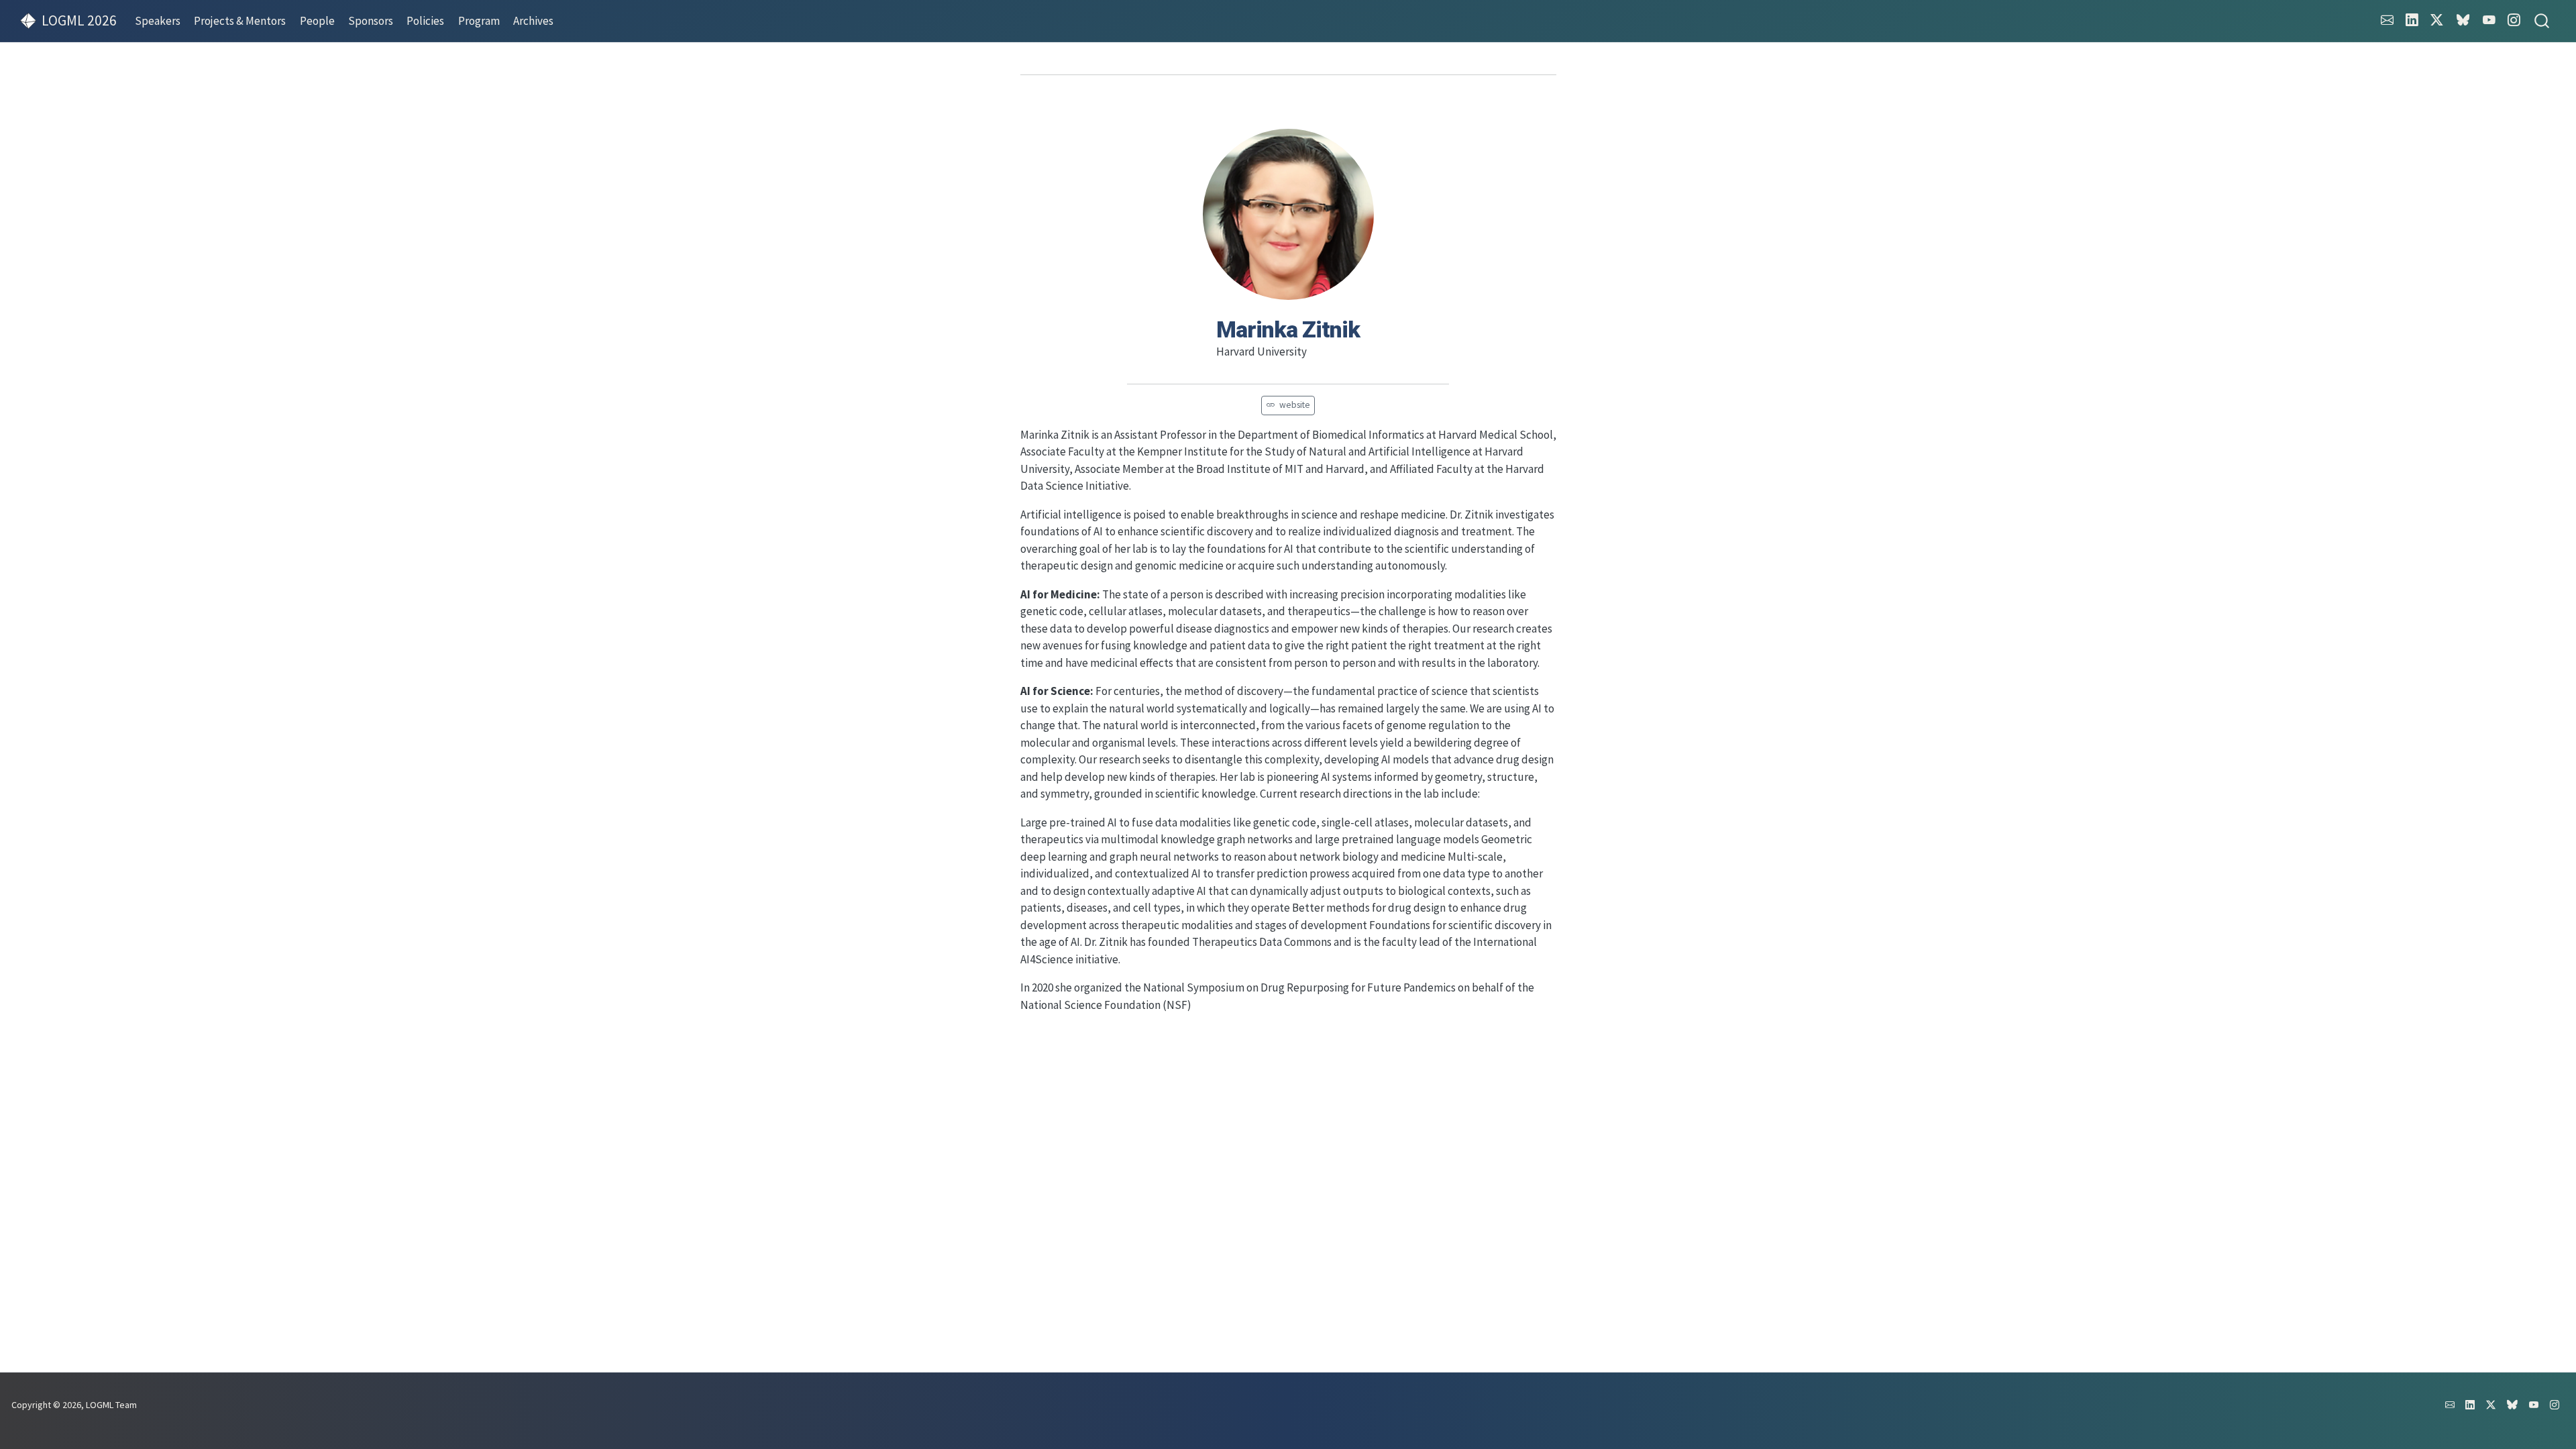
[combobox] (2542, 21)
